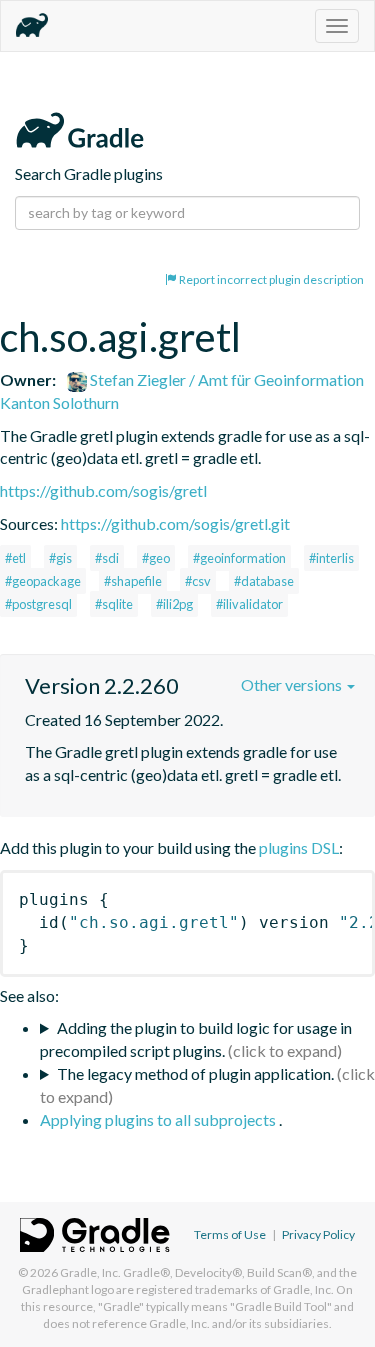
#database (264, 581)
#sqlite (114, 604)
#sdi (107, 558)
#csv (198, 581)
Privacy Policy (318, 1234)
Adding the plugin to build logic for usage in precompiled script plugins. (196, 1039)
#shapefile (133, 581)
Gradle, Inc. (90, 1272)
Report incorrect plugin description (270, 279)
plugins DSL (299, 847)
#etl (15, 558)
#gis (60, 558)
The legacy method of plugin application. (195, 1073)
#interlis (331, 558)
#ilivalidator (249, 604)
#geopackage (43, 581)
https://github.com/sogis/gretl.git (175, 523)
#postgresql (38, 604)
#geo (156, 558)
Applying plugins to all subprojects (159, 1119)
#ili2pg (174, 604)
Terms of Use (230, 1234)
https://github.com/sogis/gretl (103, 490)
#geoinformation (239, 558)
